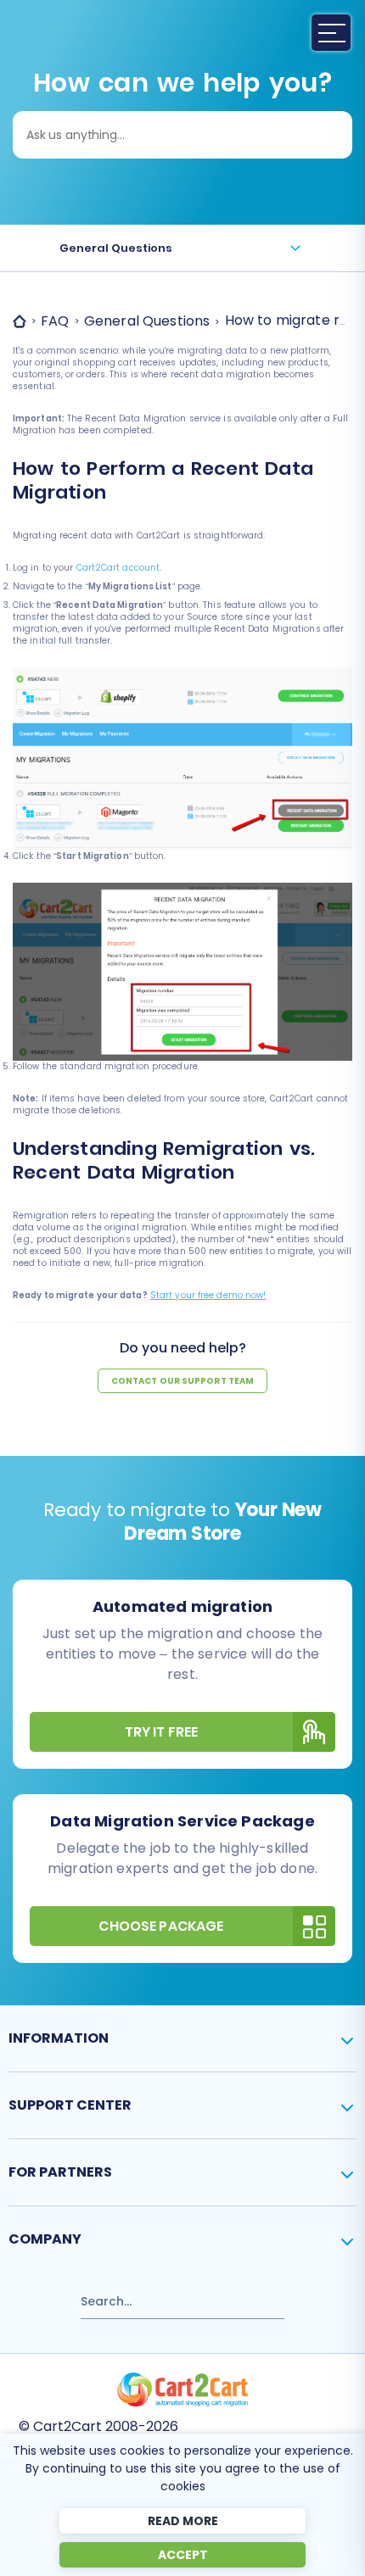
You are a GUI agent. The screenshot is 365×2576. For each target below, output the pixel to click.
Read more (183, 2521)
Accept (183, 2555)
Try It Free (162, 1732)
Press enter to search (75, 2294)
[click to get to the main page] (182, 2389)
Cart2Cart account (118, 568)
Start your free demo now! (208, 1295)
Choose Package (161, 1926)
